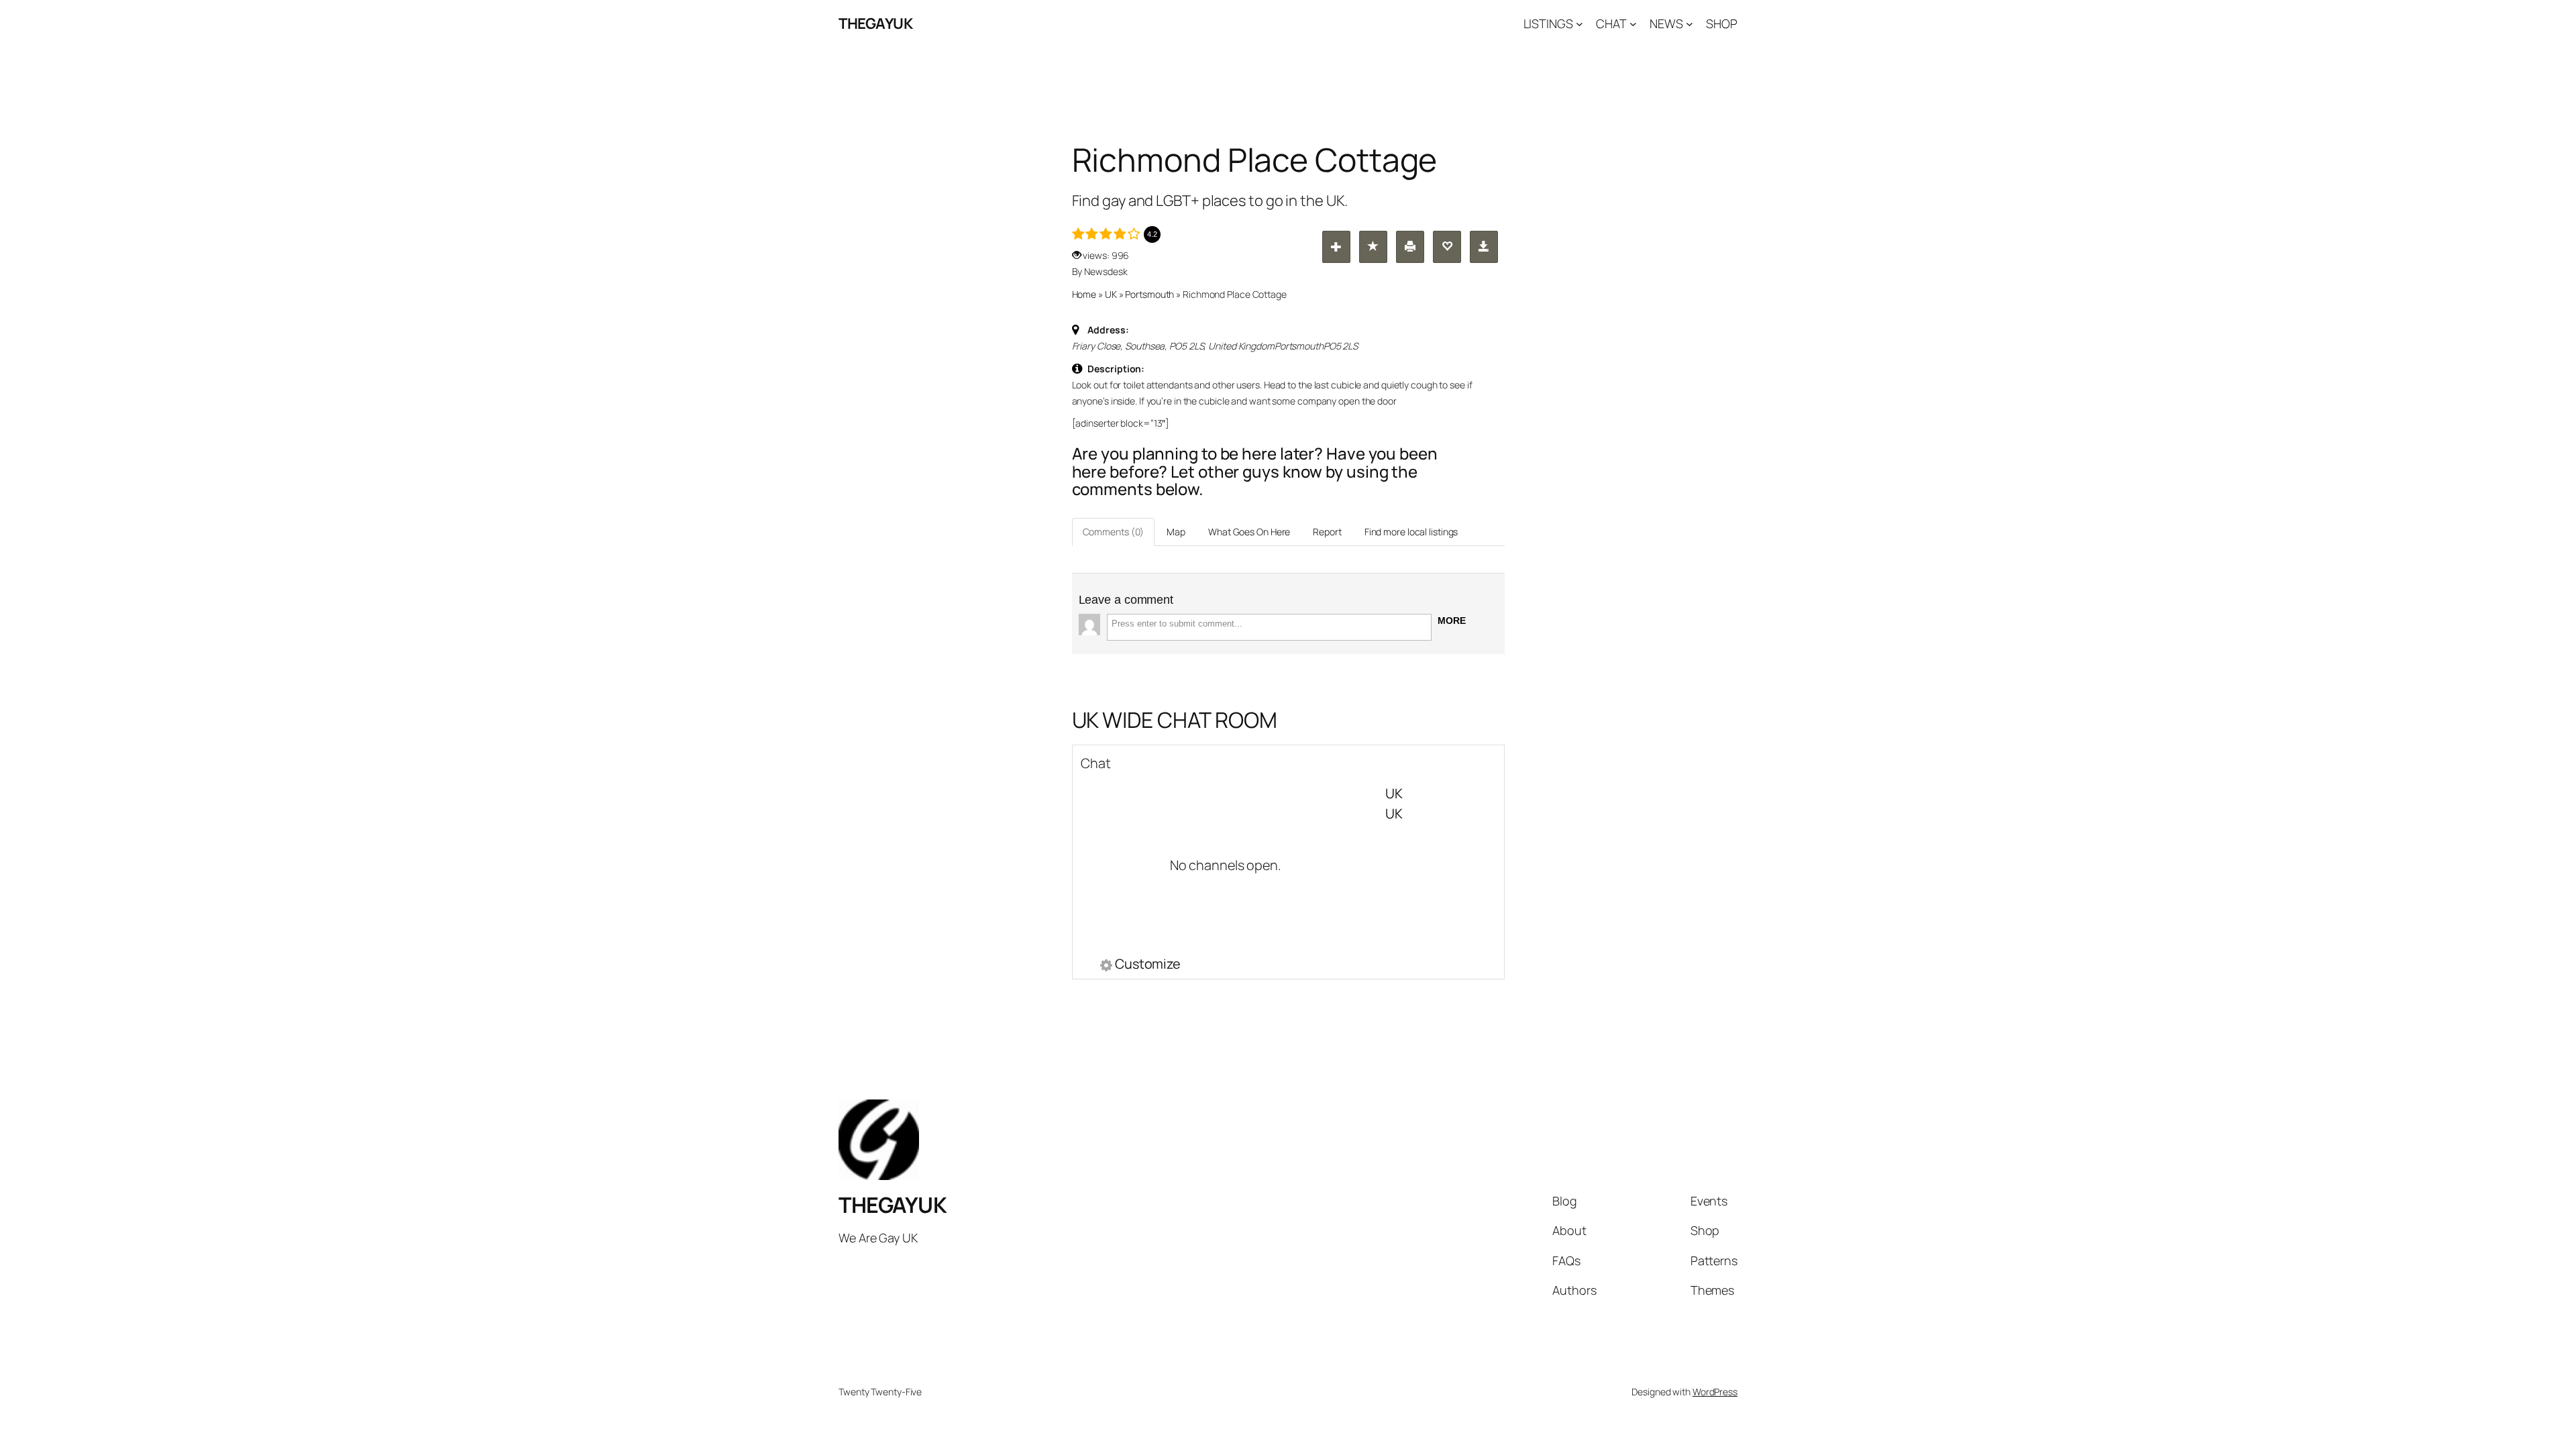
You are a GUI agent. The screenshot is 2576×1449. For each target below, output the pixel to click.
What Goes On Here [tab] (1249, 532)
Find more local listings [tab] (1411, 532)
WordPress (1715, 1392)
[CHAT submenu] (1633, 24)
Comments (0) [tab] (1114, 532)
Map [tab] (1176, 532)
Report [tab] (1327, 532)
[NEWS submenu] (1689, 24)
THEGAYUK (875, 23)
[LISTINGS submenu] (1579, 24)
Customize (1148, 965)
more (1452, 621)
